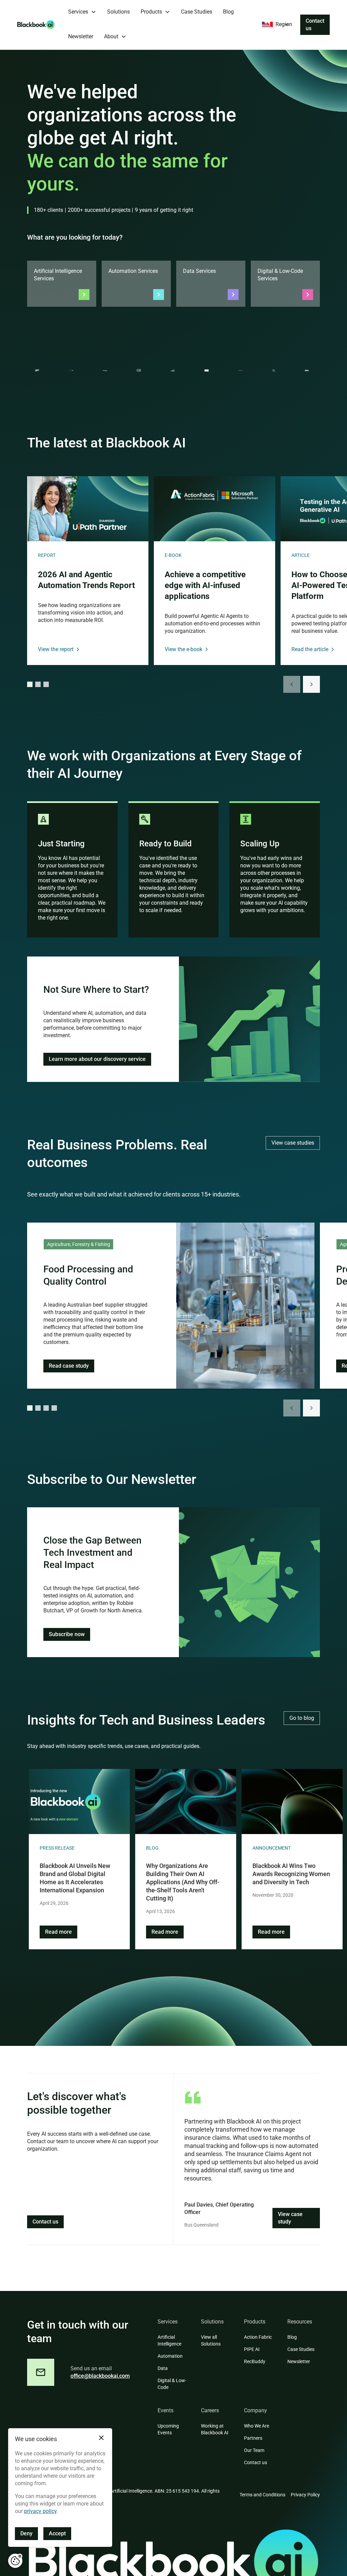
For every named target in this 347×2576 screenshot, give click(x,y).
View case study (290, 2218)
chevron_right (311, 684)
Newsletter (81, 36)
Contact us (315, 25)
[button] (82, 12)
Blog (228, 12)
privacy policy (40, 2511)
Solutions (118, 12)
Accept (57, 2533)
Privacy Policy (305, 2495)
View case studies (293, 1143)
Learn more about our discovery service (97, 1059)
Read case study (69, 1366)
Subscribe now (67, 1634)
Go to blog (302, 1718)
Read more (58, 1932)
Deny (26, 2533)
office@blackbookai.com (100, 2376)
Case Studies (197, 12)
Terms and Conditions (262, 2495)
